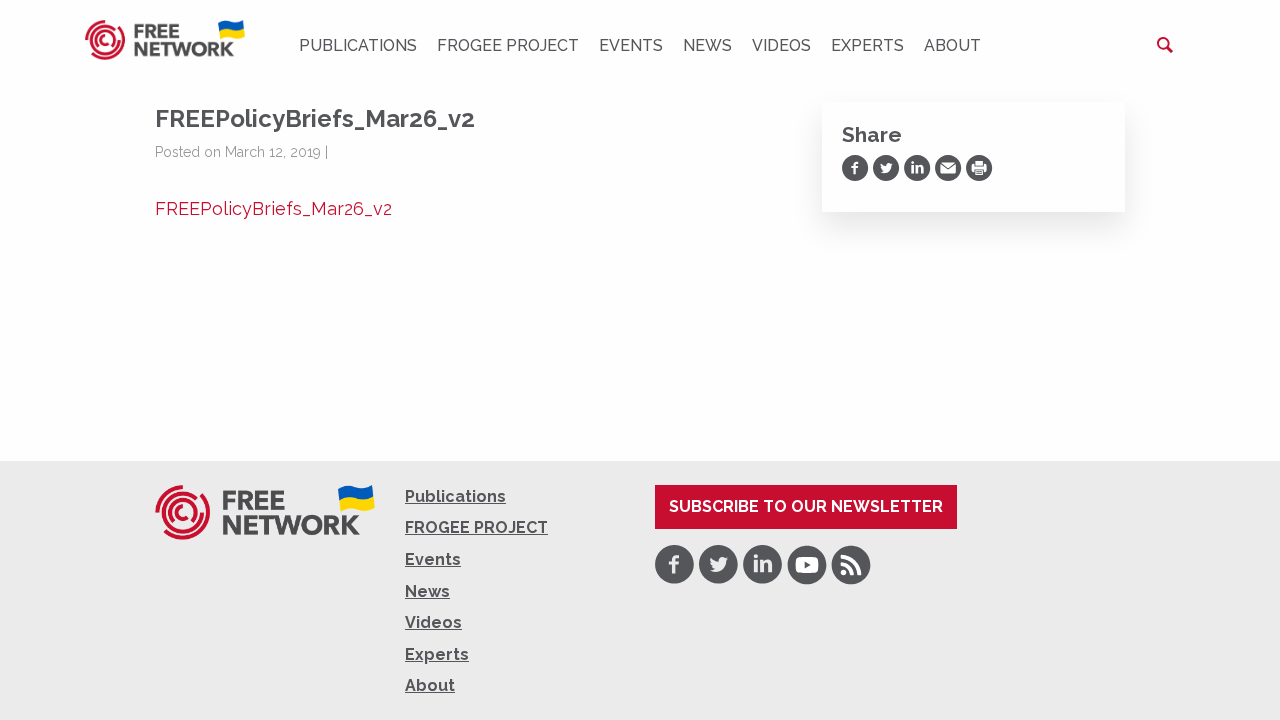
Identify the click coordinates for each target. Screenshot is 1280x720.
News (707, 45)
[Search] (1165, 45)
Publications (358, 45)
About (952, 45)
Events (631, 45)
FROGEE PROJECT (508, 45)
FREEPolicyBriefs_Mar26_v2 (273, 208)
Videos (781, 45)
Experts (867, 45)
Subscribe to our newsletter (806, 506)
